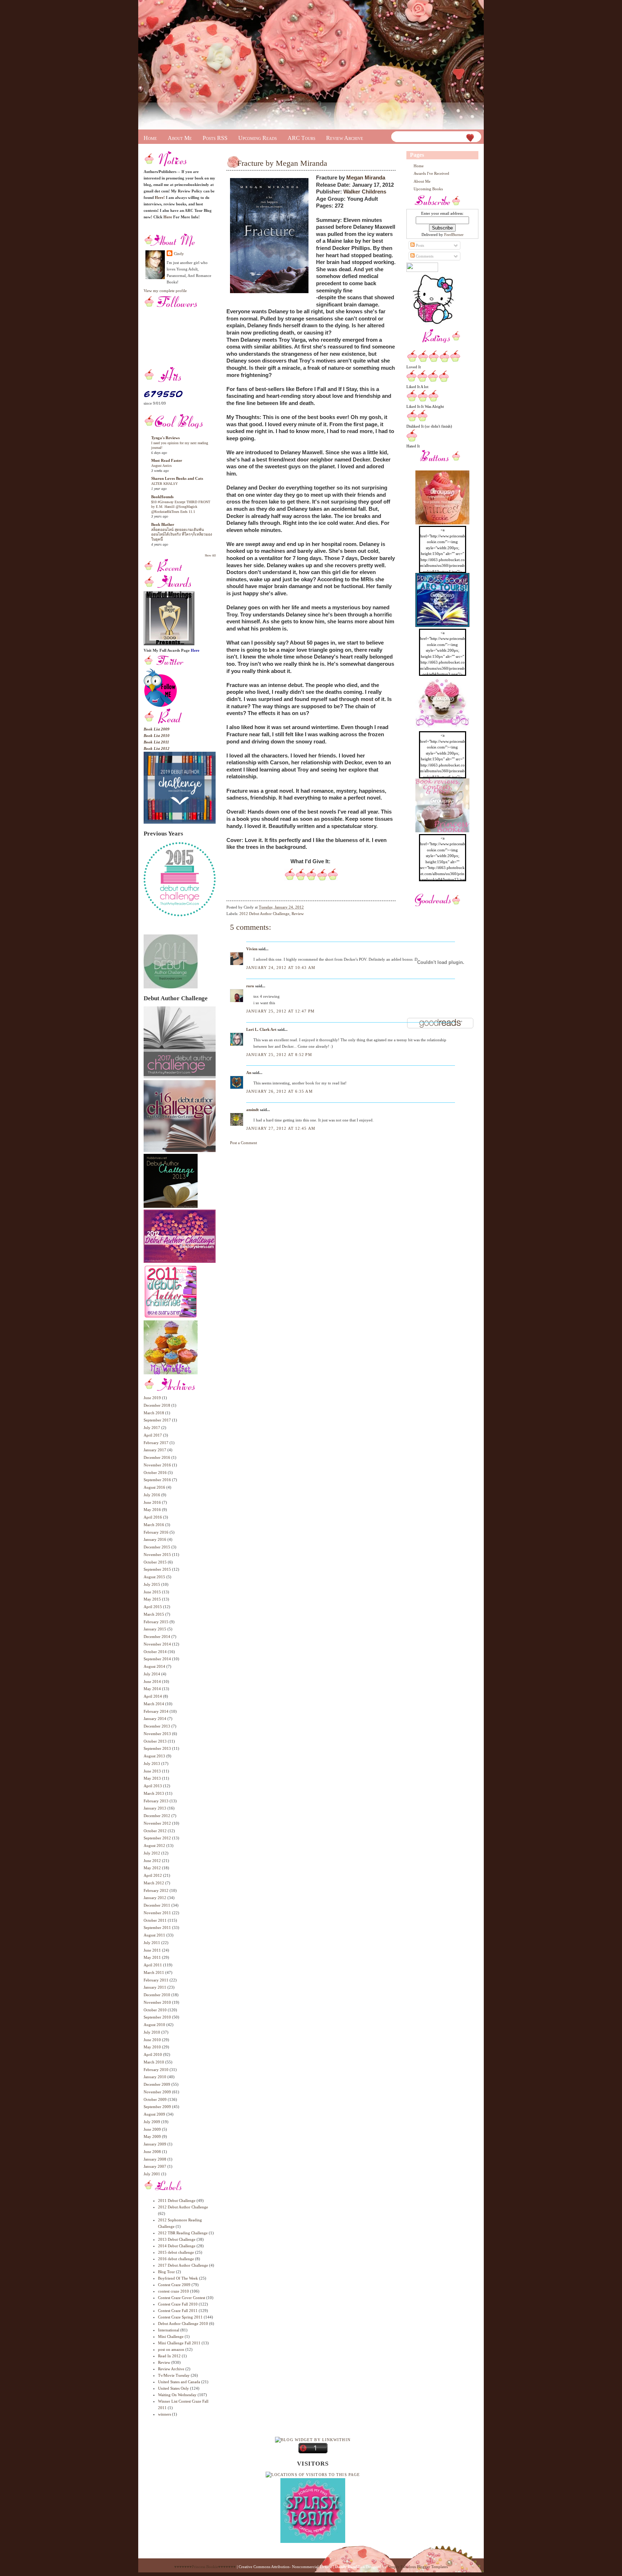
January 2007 (155, 2166)
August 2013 (154, 1756)
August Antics (161, 466)
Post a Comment (244, 1143)
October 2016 (155, 1473)
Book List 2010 (157, 736)
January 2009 (155, 2144)
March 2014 (154, 1704)
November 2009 (157, 2092)
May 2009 (152, 2136)
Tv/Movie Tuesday (174, 2375)
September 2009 (157, 2107)
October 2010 (155, 2010)
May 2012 (152, 1868)
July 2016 (152, 1495)
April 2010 (153, 2054)
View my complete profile (165, 291)
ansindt (253, 1110)
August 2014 (154, 1666)
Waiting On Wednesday (177, 2395)
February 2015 (156, 1622)
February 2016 (156, 1532)
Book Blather (163, 524)
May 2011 (152, 1957)
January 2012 (155, 1898)
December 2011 (157, 1905)
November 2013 (157, 1734)
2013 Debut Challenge (177, 2239)
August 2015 (154, 1577)
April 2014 (153, 1696)
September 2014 (157, 1659)
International (169, 2330)
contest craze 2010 (173, 2291)
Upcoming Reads (258, 138)
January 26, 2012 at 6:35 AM (280, 1091)
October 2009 (155, 2099)
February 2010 (156, 2070)
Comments (424, 256)
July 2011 (152, 1943)
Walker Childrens (365, 192)
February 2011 (156, 1980)
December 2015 (157, 1547)
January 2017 (155, 1450)
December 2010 (157, 1995)
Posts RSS (215, 138)
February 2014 (156, 1711)
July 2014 (152, 1674)
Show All (210, 556)
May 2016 (152, 1510)
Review (164, 2362)
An (249, 1073)
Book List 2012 (157, 748)
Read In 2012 (169, 2356)
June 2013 (152, 1771)
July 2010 (152, 2032)
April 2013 (153, 1786)
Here (168, 217)
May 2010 (152, 2047)
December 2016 (157, 1457)
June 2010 (152, 2040)
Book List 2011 (156, 742)
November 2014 (157, 1644)
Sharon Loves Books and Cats (177, 478)
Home (150, 138)
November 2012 (157, 1823)
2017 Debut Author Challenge (183, 2265)
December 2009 (157, 2084)
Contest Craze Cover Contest (182, 2298)
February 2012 (156, 1890)
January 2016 (155, 1539)
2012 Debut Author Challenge (183, 2207)
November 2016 (157, 1465)
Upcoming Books (428, 189)
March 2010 (154, 2062)
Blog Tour (166, 2272)
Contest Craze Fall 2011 (178, 2311)
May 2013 (152, 1778)
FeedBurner (454, 235)
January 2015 (155, 1629)
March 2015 (154, 1614)
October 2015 (155, 1562)
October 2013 (155, 1741)
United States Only (173, 2388)
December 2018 (157, 1405)
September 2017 (157, 1420)
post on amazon (171, 2349)
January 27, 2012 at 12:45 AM (281, 1128)
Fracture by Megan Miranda (282, 163)
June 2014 (152, 1681)
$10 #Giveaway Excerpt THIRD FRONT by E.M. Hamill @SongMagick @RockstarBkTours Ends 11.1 (181, 507)
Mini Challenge (171, 2336)
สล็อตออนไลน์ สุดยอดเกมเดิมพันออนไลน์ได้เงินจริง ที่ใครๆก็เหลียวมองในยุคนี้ (182, 534)
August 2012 (154, 1845)
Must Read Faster (167, 460)
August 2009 (154, 2114)
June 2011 (152, 1950)
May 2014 (152, 1689)
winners (164, 2414)
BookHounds (162, 497)
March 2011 (154, 1972)
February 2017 (156, 1443)
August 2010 (154, 2025)
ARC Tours (301, 138)
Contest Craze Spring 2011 (180, 2317)
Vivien (252, 949)
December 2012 (157, 1816)
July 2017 (152, 1428)
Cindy (179, 254)
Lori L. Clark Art (261, 1029)
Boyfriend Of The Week (178, 2278)
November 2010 (157, 2002)
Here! (160, 197)
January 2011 (155, 1987)
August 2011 (154, 1935)
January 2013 (155, 1808)
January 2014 (155, 1719)
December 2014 (157, 1637)
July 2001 (152, 2174)
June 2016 (152, 1502)
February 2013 (156, 1801)
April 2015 (153, 1607)
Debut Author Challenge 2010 (183, 2324)
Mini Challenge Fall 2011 (179, 2343)
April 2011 (153, 1965)
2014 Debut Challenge (177, 2246)
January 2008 (155, 2159)
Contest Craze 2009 (174, 2285)
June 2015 (152, 1592)
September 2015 (157, 1569)
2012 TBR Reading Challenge (183, 2233)
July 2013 (152, 1763)
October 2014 (155, 1652)
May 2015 (152, 1599)
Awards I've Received (431, 173)
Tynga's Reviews (165, 438)
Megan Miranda (366, 178)
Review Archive (345, 138)
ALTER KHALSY (164, 484)
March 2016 (154, 1525)
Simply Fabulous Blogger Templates (418, 2567)
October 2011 (155, 1920)
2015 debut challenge (176, 2252)
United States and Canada (179, 2382)
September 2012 (157, 1838)
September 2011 (157, 1928)
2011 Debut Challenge (177, 2200)
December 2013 (157, 1726)
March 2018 (154, 1413)
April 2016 (153, 1517)
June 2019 (152, 1398)
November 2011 (157, 1913)
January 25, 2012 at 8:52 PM (279, 1055)
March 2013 (154, 1793)
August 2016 (154, 1487)
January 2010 (155, 2077)
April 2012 (153, 1875)
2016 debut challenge (176, 2259)
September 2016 (157, 1480)
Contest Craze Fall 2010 (178, 2304)
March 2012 (154, 1883)
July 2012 (152, 1853)
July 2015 (152, 1584)
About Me (180, 138)
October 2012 (155, 1831)
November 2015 (157, 1555)
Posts (419, 245)
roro (250, 986)
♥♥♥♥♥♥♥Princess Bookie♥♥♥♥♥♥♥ (205, 2567)
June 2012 (152, 1861)
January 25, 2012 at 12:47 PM (280, 1011)
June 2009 (152, 2129)
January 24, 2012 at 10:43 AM (281, 968)
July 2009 (152, 2122)
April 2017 (153, 1435)
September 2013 (157, 1748)
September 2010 (157, 2017)
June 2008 (152, 2152)
